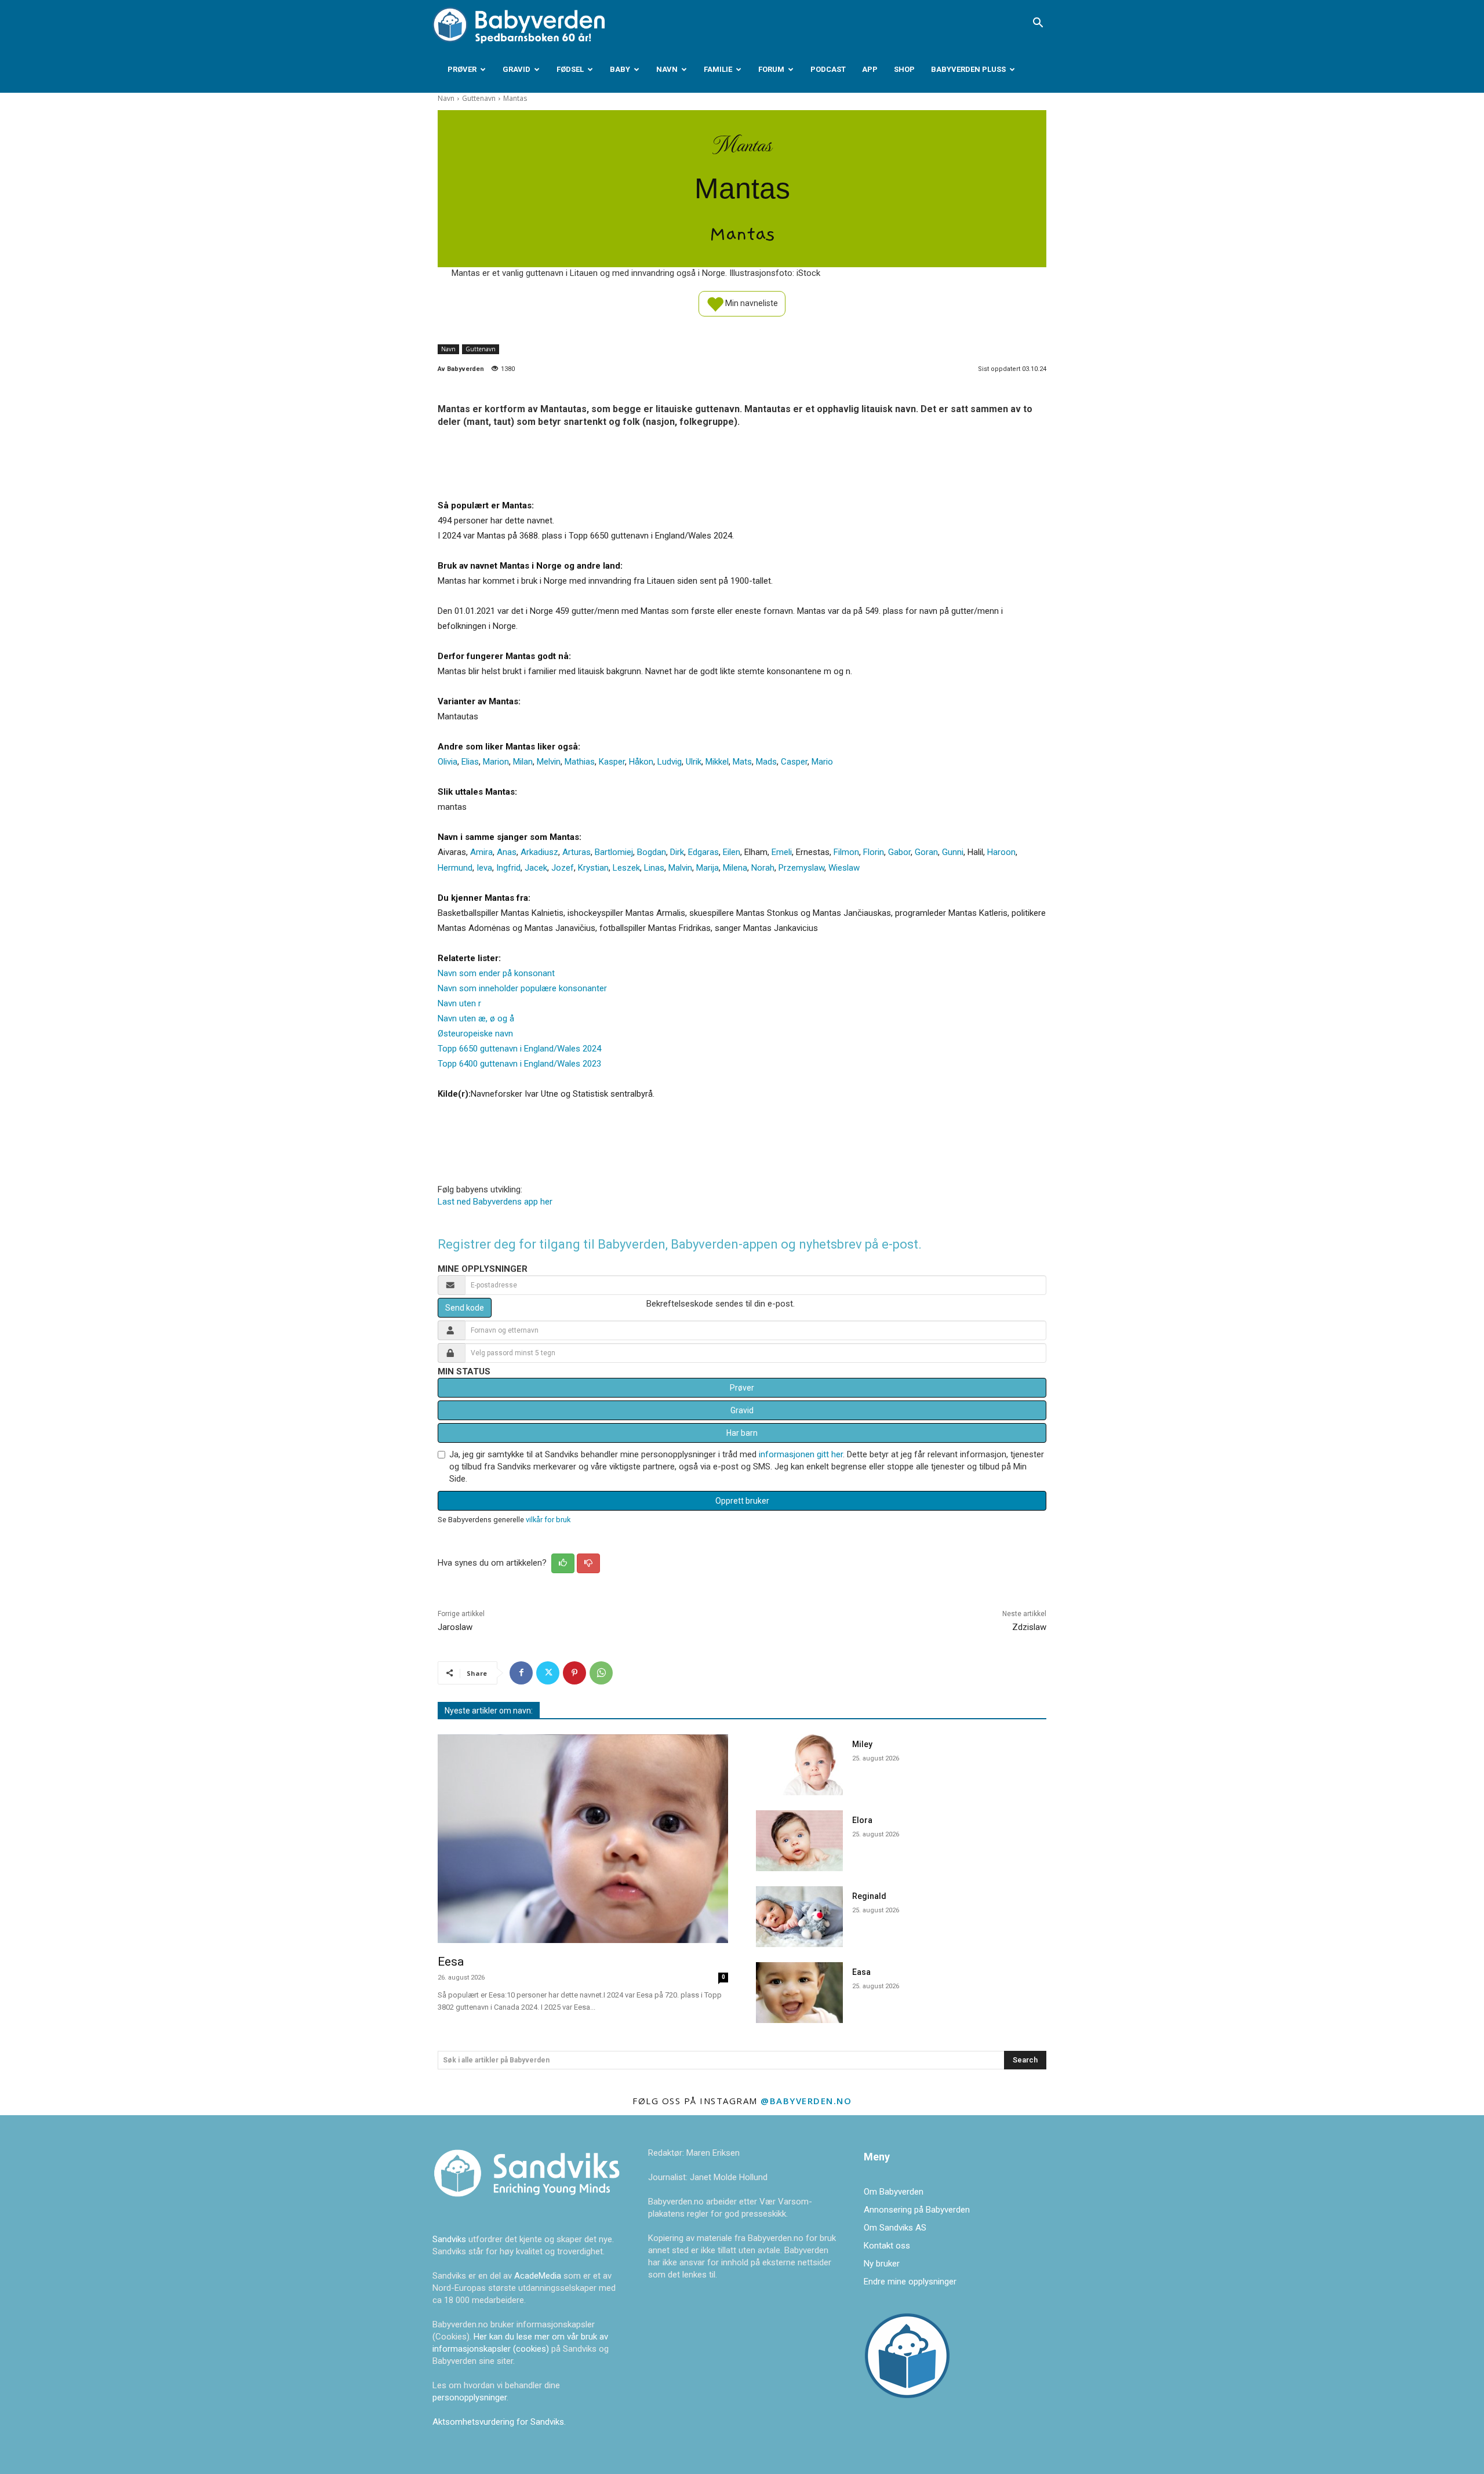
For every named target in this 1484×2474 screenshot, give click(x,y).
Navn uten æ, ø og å (476, 1018)
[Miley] (799, 1765)
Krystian (593, 868)
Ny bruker (882, 2264)
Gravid (517, 69)
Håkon (641, 762)
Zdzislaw (1029, 1627)
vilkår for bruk (548, 1520)
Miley (862, 1744)
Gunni (953, 852)
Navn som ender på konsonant (496, 973)
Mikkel (717, 762)
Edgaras (703, 852)
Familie (718, 69)
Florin (874, 852)
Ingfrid (508, 868)
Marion (496, 762)
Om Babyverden (894, 2192)
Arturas (576, 852)
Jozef (563, 868)
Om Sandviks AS (895, 2228)
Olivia (448, 762)
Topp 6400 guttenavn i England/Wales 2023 (519, 1064)
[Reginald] (799, 1917)
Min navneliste (751, 303)
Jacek (536, 868)
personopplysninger (470, 2397)
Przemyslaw (801, 868)
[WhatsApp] (601, 1673)
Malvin (680, 868)
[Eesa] (583, 1839)
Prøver (462, 69)
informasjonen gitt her (801, 1454)
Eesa (451, 1962)
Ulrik (694, 762)
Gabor (899, 852)
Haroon (1001, 852)
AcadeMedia (539, 2276)
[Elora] (799, 1841)
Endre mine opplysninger (910, 2282)
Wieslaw (844, 868)
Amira (481, 852)
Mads (766, 762)
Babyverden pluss (968, 69)
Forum (771, 69)
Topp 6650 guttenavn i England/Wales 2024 (519, 1049)
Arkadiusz (539, 852)
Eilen (732, 852)
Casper (794, 762)
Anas (507, 852)
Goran (926, 852)
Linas (654, 868)
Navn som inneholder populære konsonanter (522, 988)
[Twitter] (548, 1673)
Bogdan (652, 852)
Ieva (484, 868)
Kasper (612, 762)
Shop (904, 69)
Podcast (828, 69)
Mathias (580, 762)
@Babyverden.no (806, 2101)
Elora (862, 1820)
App (870, 69)
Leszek (626, 868)
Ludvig (670, 762)
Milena (735, 868)
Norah (763, 868)
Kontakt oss (887, 2246)
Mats (742, 762)
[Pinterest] (574, 1673)
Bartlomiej (614, 852)
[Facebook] (521, 1673)
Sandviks (449, 2239)
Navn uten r (459, 1003)
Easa (861, 1972)
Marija (708, 868)
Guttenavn (479, 98)
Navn (667, 69)
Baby (620, 69)
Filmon (846, 852)
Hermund (455, 868)
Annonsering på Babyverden (917, 2210)
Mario (822, 762)
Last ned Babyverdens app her (495, 1202)
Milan (523, 762)
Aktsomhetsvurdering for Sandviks (498, 2422)
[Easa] (799, 1993)
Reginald (869, 1896)
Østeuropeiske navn (475, 1034)
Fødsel (570, 69)
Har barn (742, 1433)
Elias (470, 762)
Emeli (782, 852)
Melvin (549, 762)
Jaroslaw (455, 1627)
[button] (1038, 24)
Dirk (677, 852)
